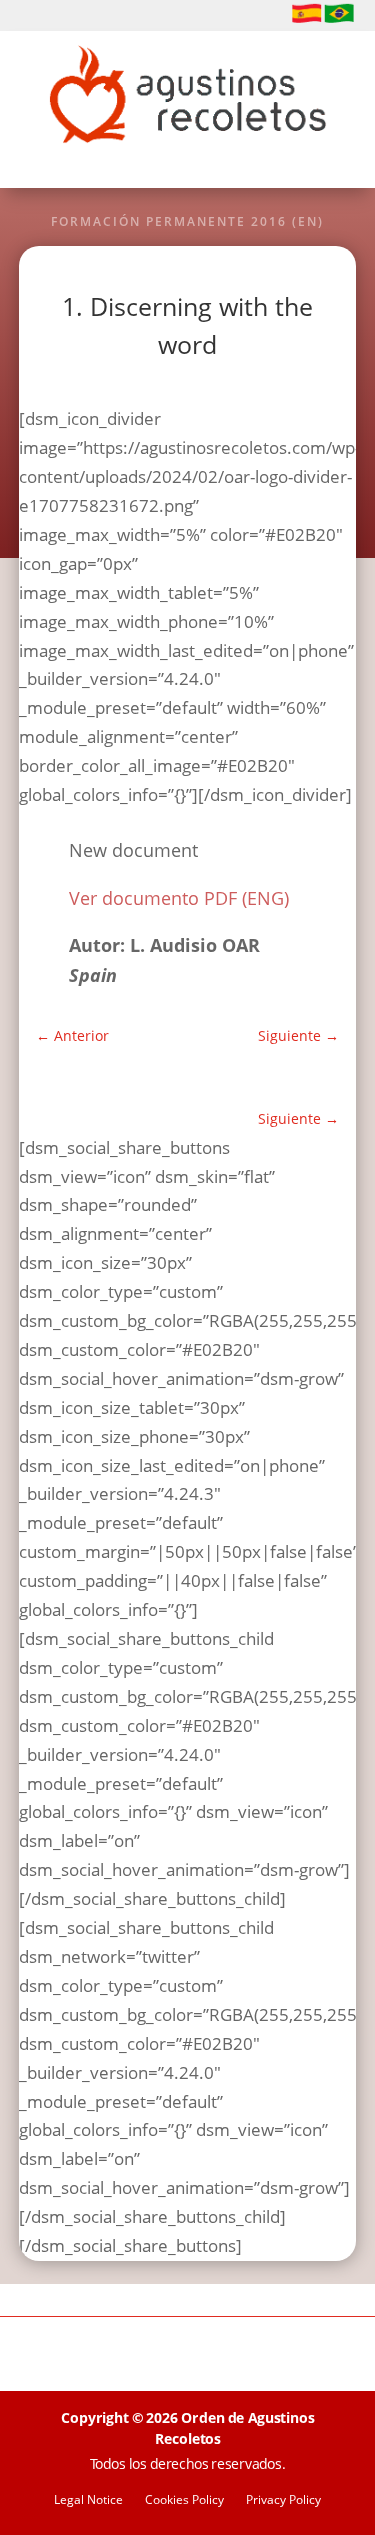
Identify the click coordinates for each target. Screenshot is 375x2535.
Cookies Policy (184, 2500)
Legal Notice (88, 2500)
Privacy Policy (283, 2500)
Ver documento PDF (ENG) (179, 898)
